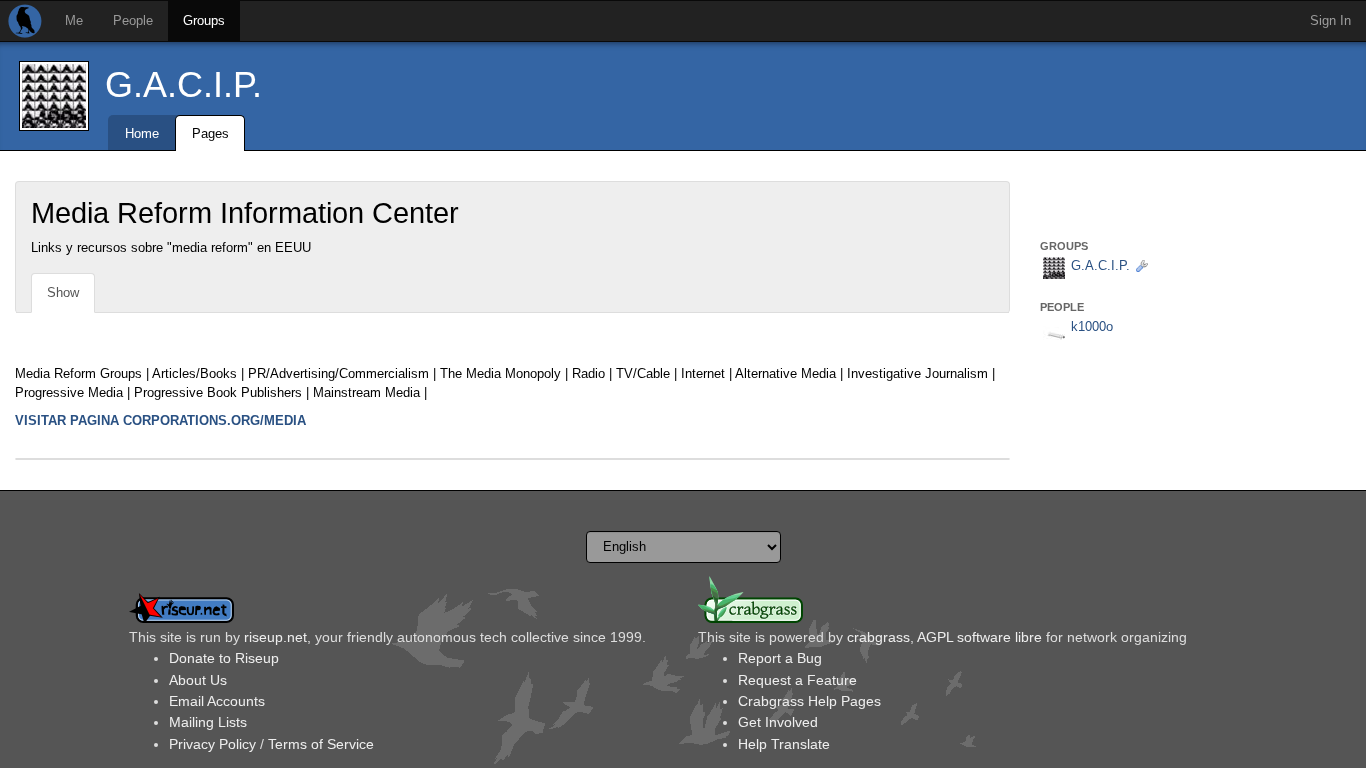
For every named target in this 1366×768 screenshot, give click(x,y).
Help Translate (784, 744)
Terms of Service (321, 744)
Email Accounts (217, 701)
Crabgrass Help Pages (809, 701)
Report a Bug (780, 658)
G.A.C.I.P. (183, 84)
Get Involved (778, 722)
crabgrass (878, 637)
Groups (204, 20)
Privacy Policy (212, 744)
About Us (198, 680)
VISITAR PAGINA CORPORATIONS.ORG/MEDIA (160, 420)
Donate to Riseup (224, 658)
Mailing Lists (208, 722)
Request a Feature (797, 680)
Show (63, 292)
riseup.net (275, 637)
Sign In (1330, 20)
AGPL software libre (979, 637)
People (133, 20)
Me (74, 20)
